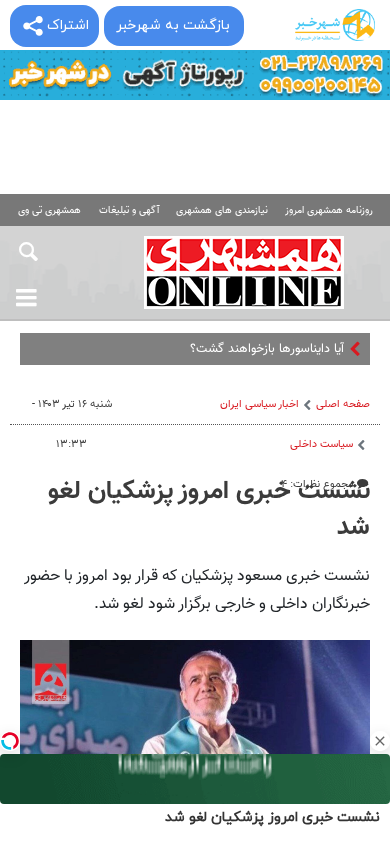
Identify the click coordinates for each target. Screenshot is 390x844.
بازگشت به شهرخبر (173, 25)
